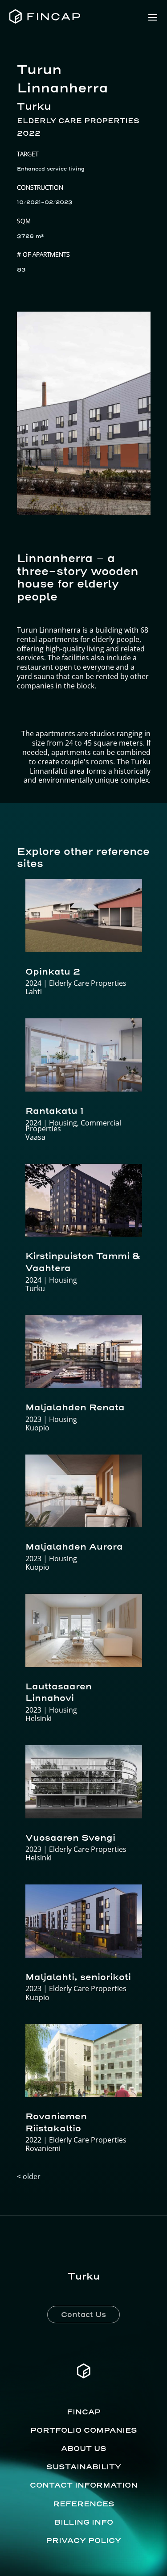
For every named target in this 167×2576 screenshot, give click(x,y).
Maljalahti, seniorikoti (78, 1977)
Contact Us (83, 2314)
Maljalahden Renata (75, 1407)
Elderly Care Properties (78, 121)
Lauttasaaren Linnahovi (59, 1692)
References (84, 2504)
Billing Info (84, 2522)
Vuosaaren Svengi (70, 1838)
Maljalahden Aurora (74, 1546)
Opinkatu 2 (53, 971)
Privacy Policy (83, 2540)
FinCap (84, 2412)
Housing (63, 1123)
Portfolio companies (84, 2430)
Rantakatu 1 (55, 1111)
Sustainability (84, 2467)
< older (29, 2176)
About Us (84, 2448)
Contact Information (84, 2485)
